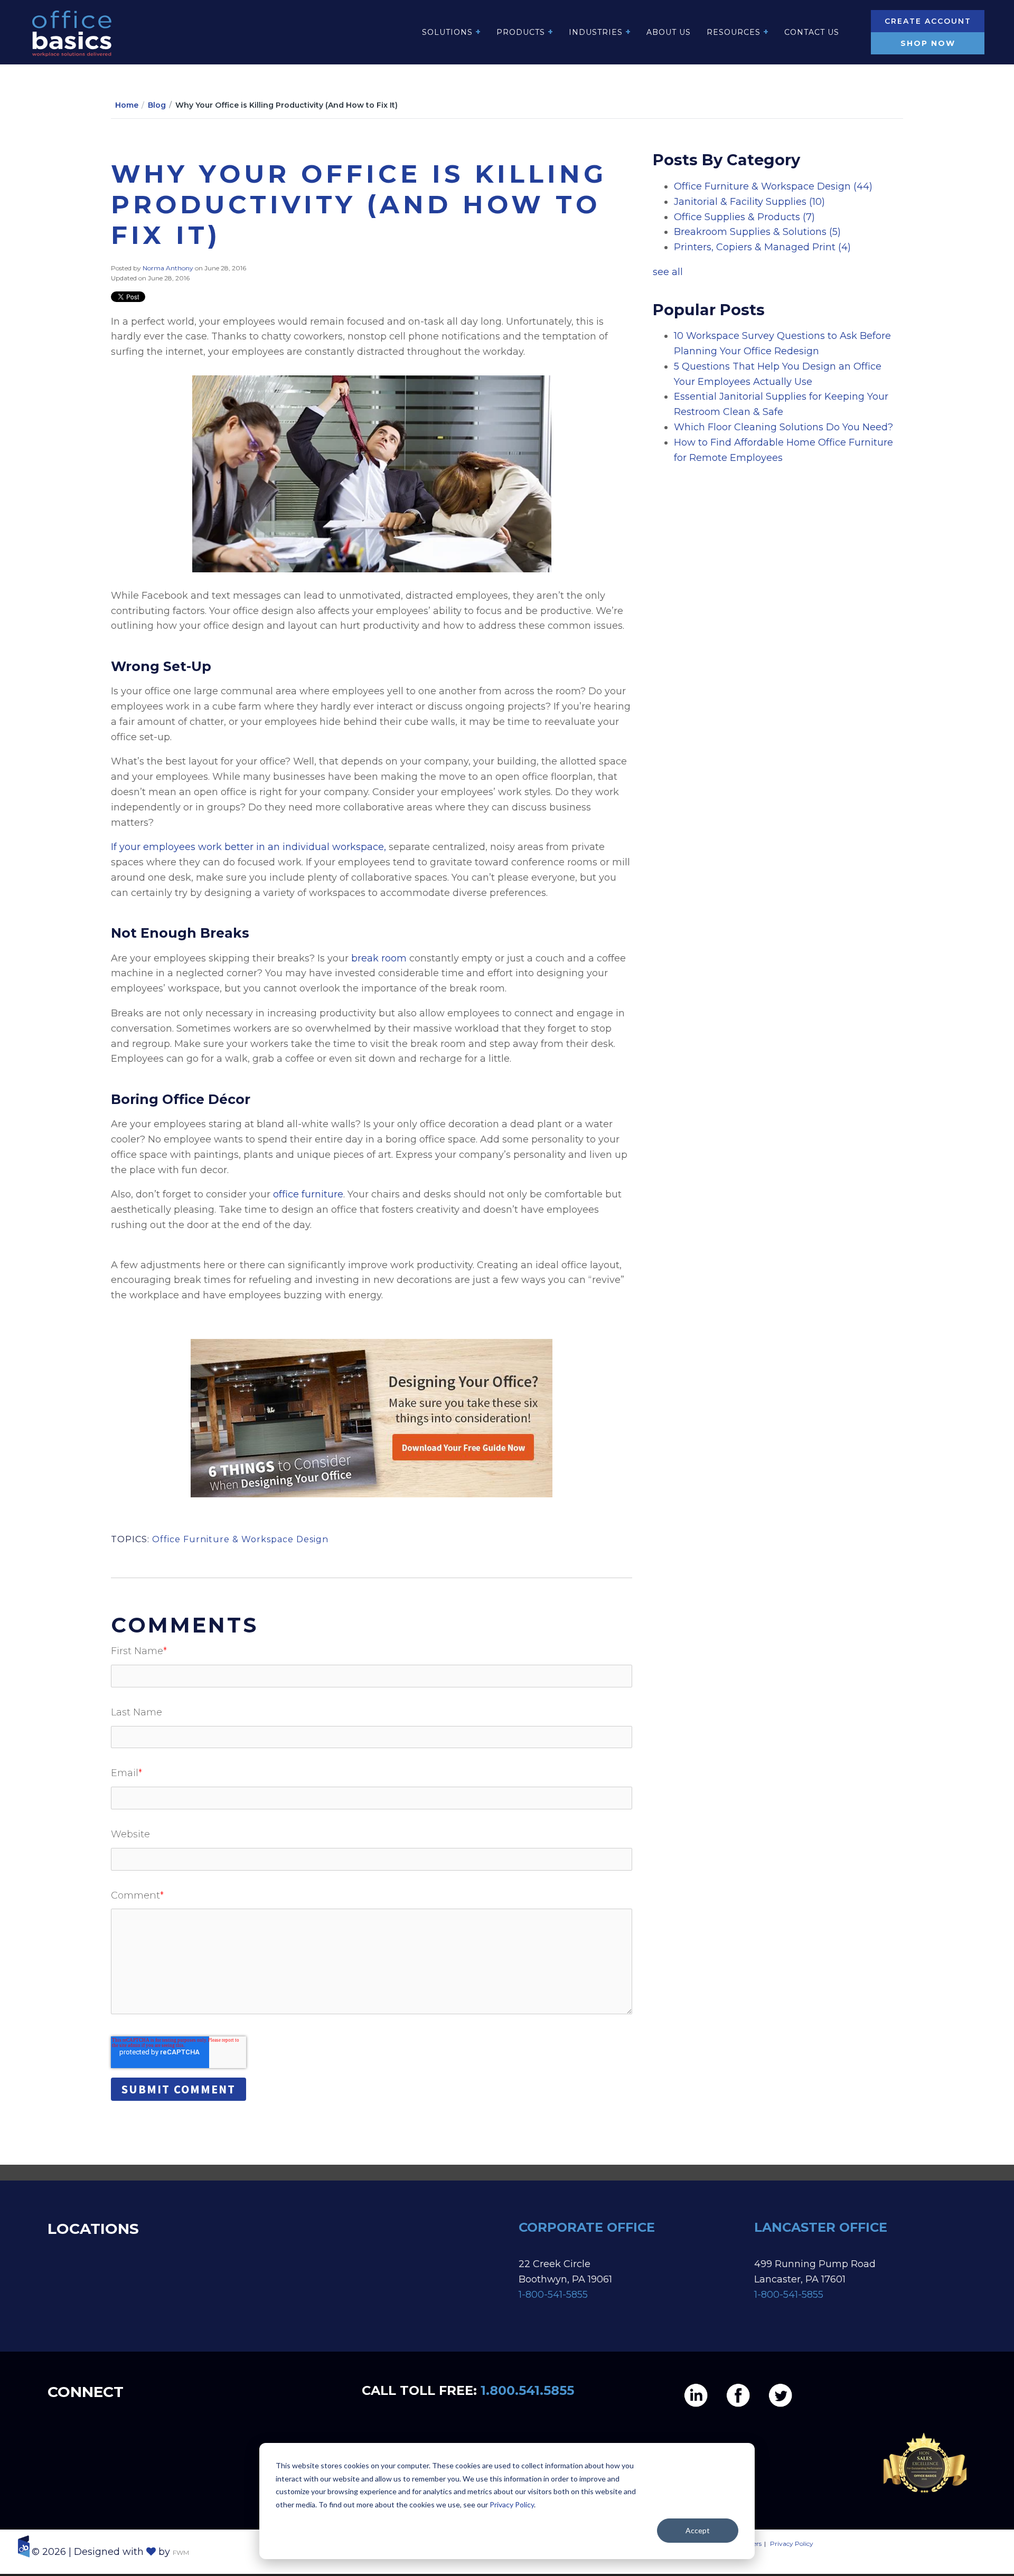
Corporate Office (587, 2227)
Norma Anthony (169, 268)
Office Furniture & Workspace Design (240, 1539)
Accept (698, 2530)
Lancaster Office (822, 2227)
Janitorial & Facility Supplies (749, 202)
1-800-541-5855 (553, 2295)
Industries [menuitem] (596, 32)
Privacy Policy (512, 2504)
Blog (157, 105)
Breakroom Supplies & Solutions (757, 232)
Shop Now (928, 43)
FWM (181, 2553)
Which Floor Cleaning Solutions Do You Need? (783, 427)
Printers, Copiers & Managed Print (762, 247)
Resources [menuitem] (734, 32)
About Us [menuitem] (669, 32)
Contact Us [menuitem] (812, 32)
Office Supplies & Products (744, 217)
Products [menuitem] (521, 32)
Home (127, 105)
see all (668, 272)
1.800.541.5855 (527, 2390)
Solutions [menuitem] (447, 32)
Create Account (928, 21)
